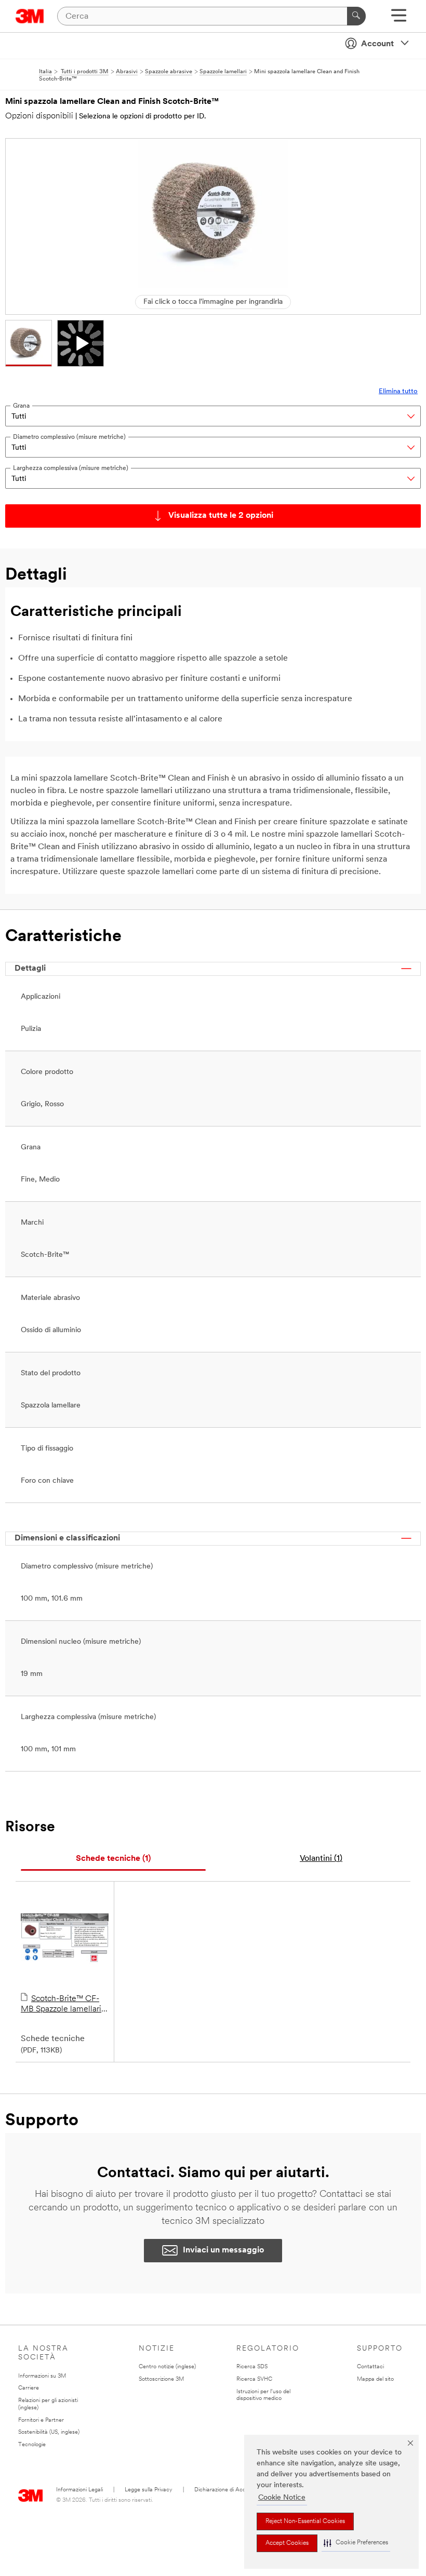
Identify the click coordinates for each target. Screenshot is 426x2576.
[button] (356, 2543)
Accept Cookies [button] (287, 2543)
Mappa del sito (375, 2379)
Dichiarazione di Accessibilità (230, 2490)
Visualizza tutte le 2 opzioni (221, 516)
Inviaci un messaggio (223, 2250)
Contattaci (370, 2367)
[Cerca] (356, 16)
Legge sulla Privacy (149, 2490)
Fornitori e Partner (41, 2420)
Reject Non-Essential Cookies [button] (305, 2521)
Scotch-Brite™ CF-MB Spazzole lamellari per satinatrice (61, 2005)
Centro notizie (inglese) (167, 2367)
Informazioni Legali (79, 2490)
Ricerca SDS (252, 2367)
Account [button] (377, 44)
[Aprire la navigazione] (399, 19)
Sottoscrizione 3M (161, 2379)
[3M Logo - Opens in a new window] (30, 16)
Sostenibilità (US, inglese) (49, 2432)
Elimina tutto (398, 391)
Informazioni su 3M (42, 2376)
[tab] (113, 1859)
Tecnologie (32, 2445)
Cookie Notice (282, 2498)
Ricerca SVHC (254, 2379)
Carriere (29, 2388)
